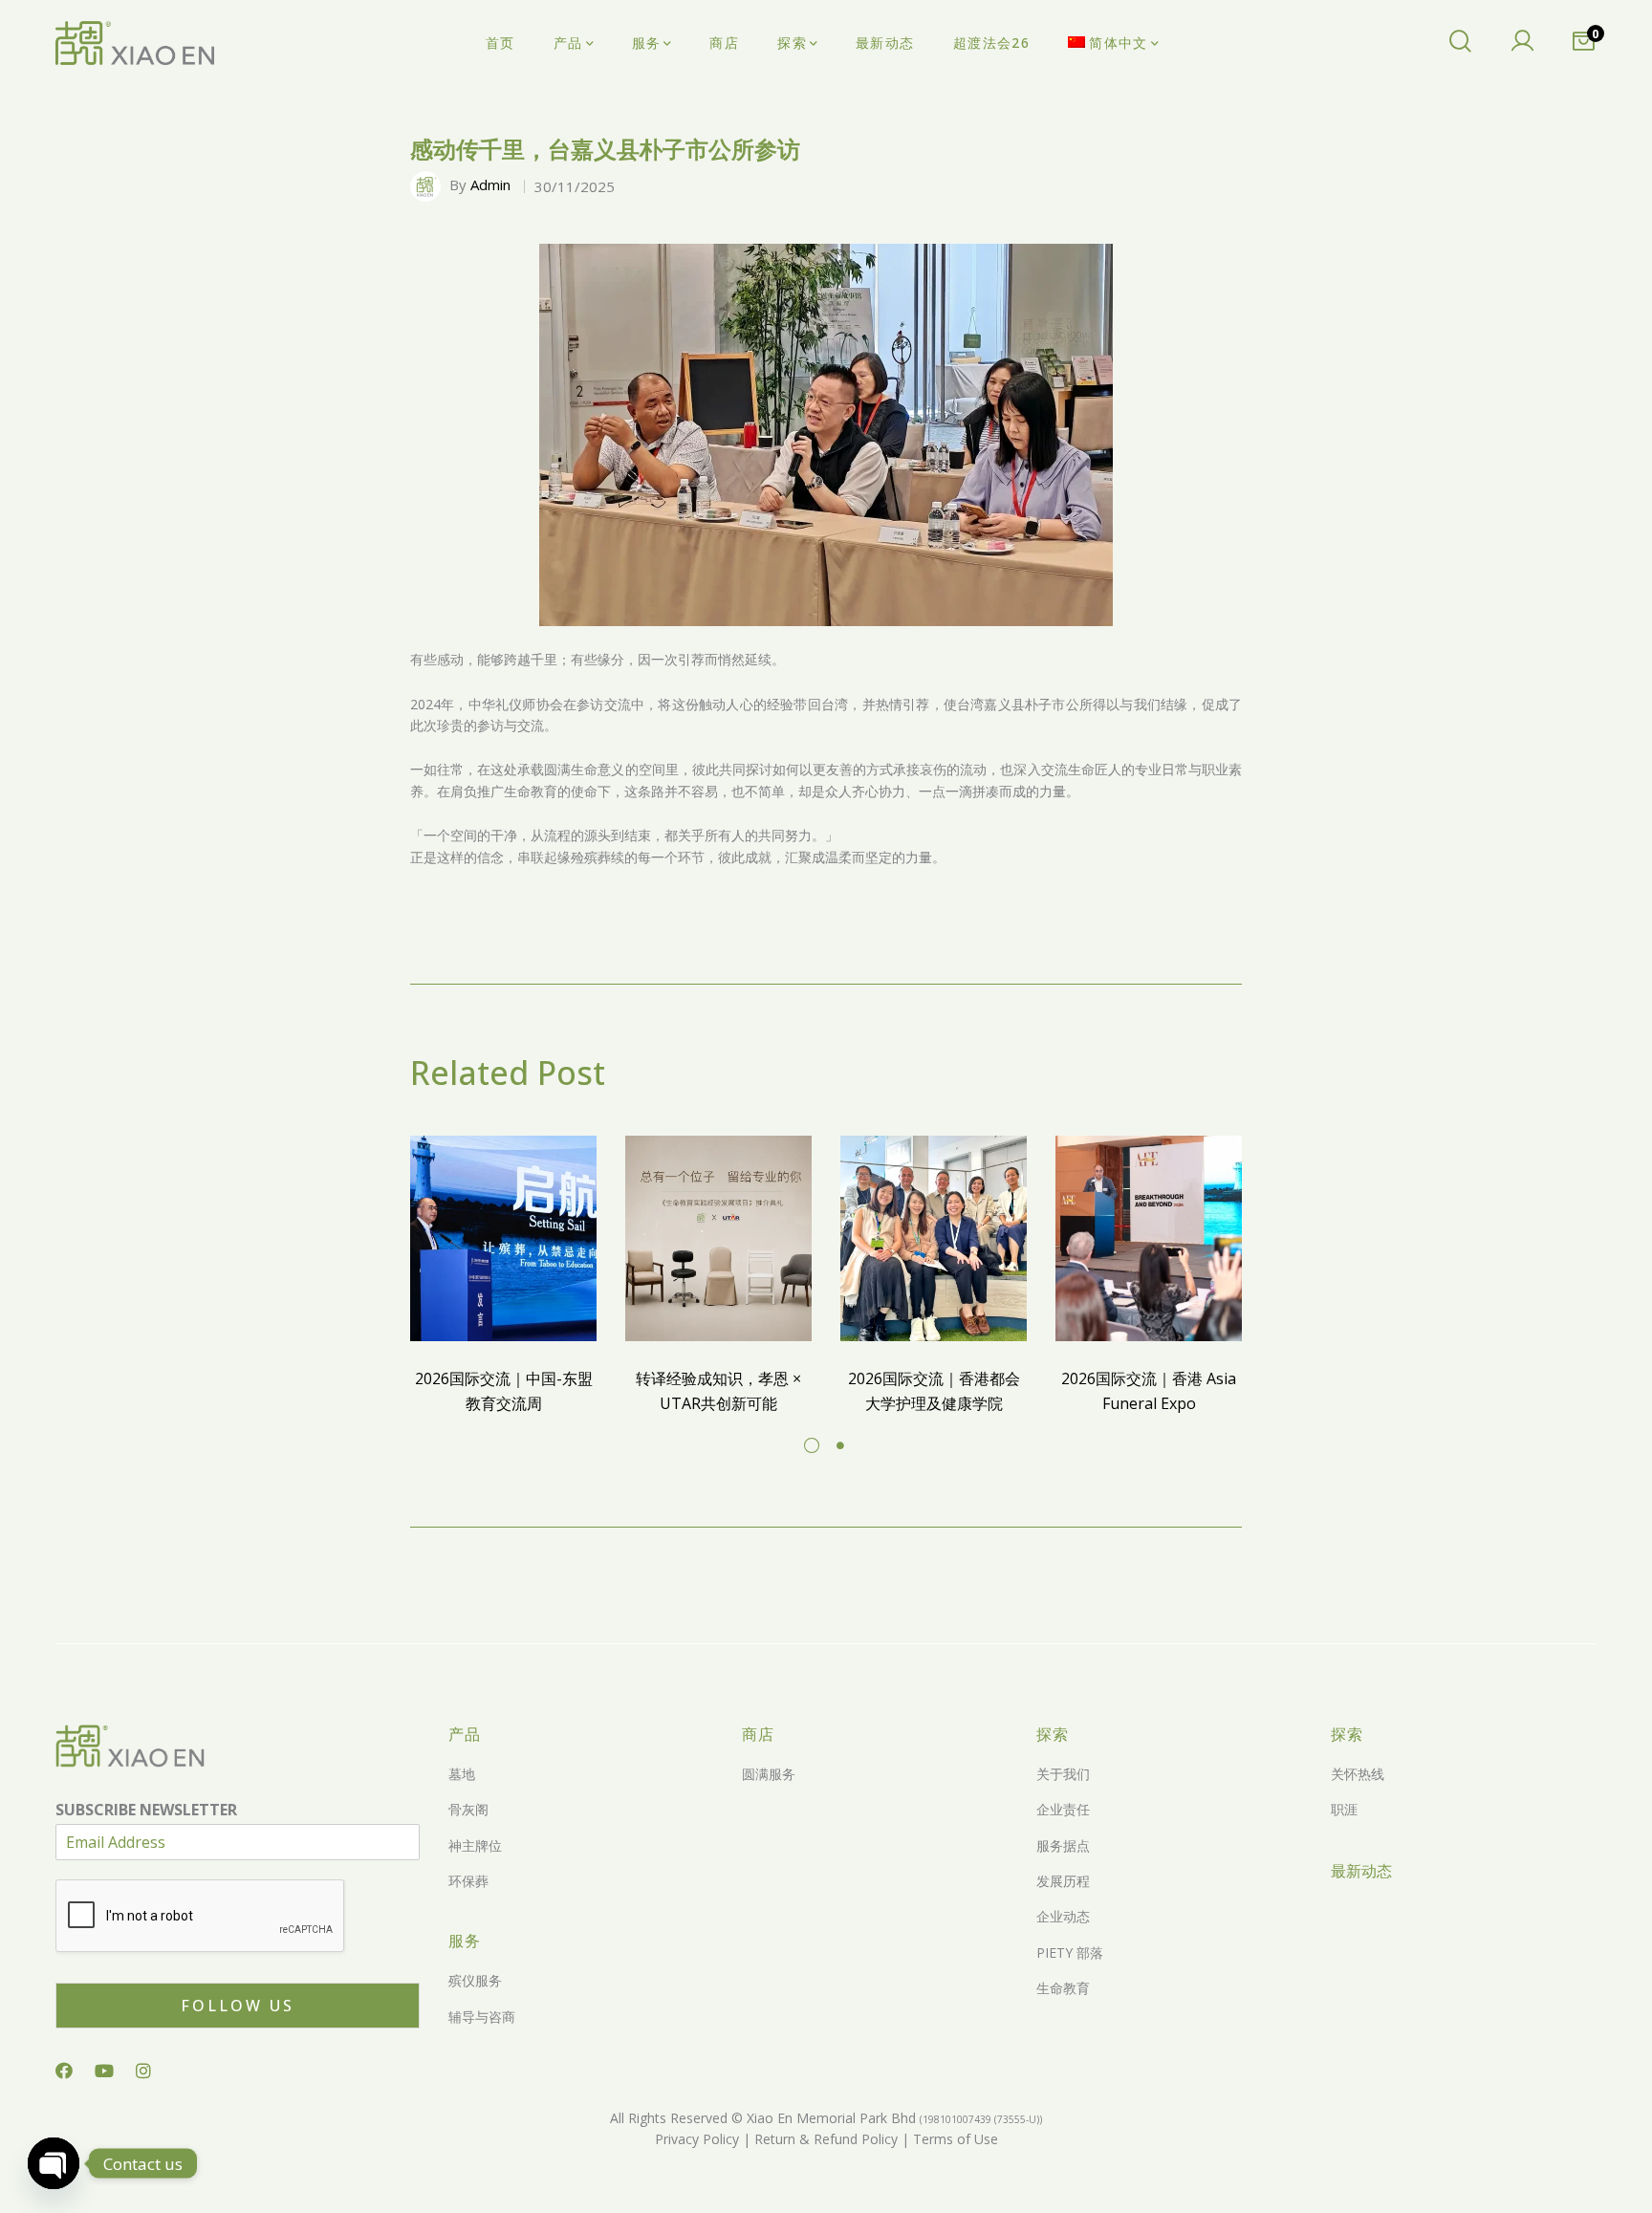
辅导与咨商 (482, 2017)
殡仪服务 (475, 1980)
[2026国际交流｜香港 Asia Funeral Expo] (1149, 1238)
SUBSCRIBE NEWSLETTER (146, 1810)
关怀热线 (1358, 1774)
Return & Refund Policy (824, 2139)
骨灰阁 (468, 1809)
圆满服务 (769, 1774)
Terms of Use (954, 2139)
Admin (490, 184)
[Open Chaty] (54, 2163)
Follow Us (238, 2006)
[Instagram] (143, 2071)
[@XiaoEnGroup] (104, 2071)
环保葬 (468, 1881)
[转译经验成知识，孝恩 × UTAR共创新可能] (718, 1238)
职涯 (1344, 1809)
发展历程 (1063, 1881)
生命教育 (1063, 1988)
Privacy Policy (697, 2139)
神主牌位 (475, 1845)
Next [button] (1091, 435)
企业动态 (1063, 1916)
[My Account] (1522, 43)
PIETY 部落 (1070, 1953)
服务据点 (1063, 1845)
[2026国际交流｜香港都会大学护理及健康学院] (934, 1238)
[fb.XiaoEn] (64, 2071)
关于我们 (1063, 1774)
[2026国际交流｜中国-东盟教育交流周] (503, 1238)
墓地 (462, 1774)
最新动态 (1361, 1871)
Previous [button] (561, 435)
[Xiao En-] (135, 43)
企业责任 (1063, 1809)
